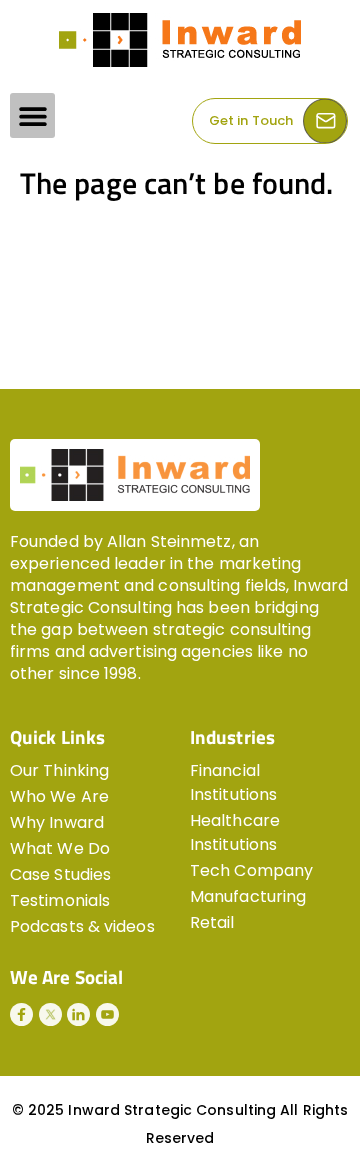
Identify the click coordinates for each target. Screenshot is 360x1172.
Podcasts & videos (82, 926)
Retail (212, 922)
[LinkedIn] (78, 1014)
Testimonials (60, 900)
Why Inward (57, 822)
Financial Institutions (233, 782)
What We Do (60, 848)
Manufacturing (248, 896)
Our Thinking (59, 770)
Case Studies (60, 874)
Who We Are (59, 796)
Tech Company (251, 870)
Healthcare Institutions (235, 832)
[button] (32, 115)
